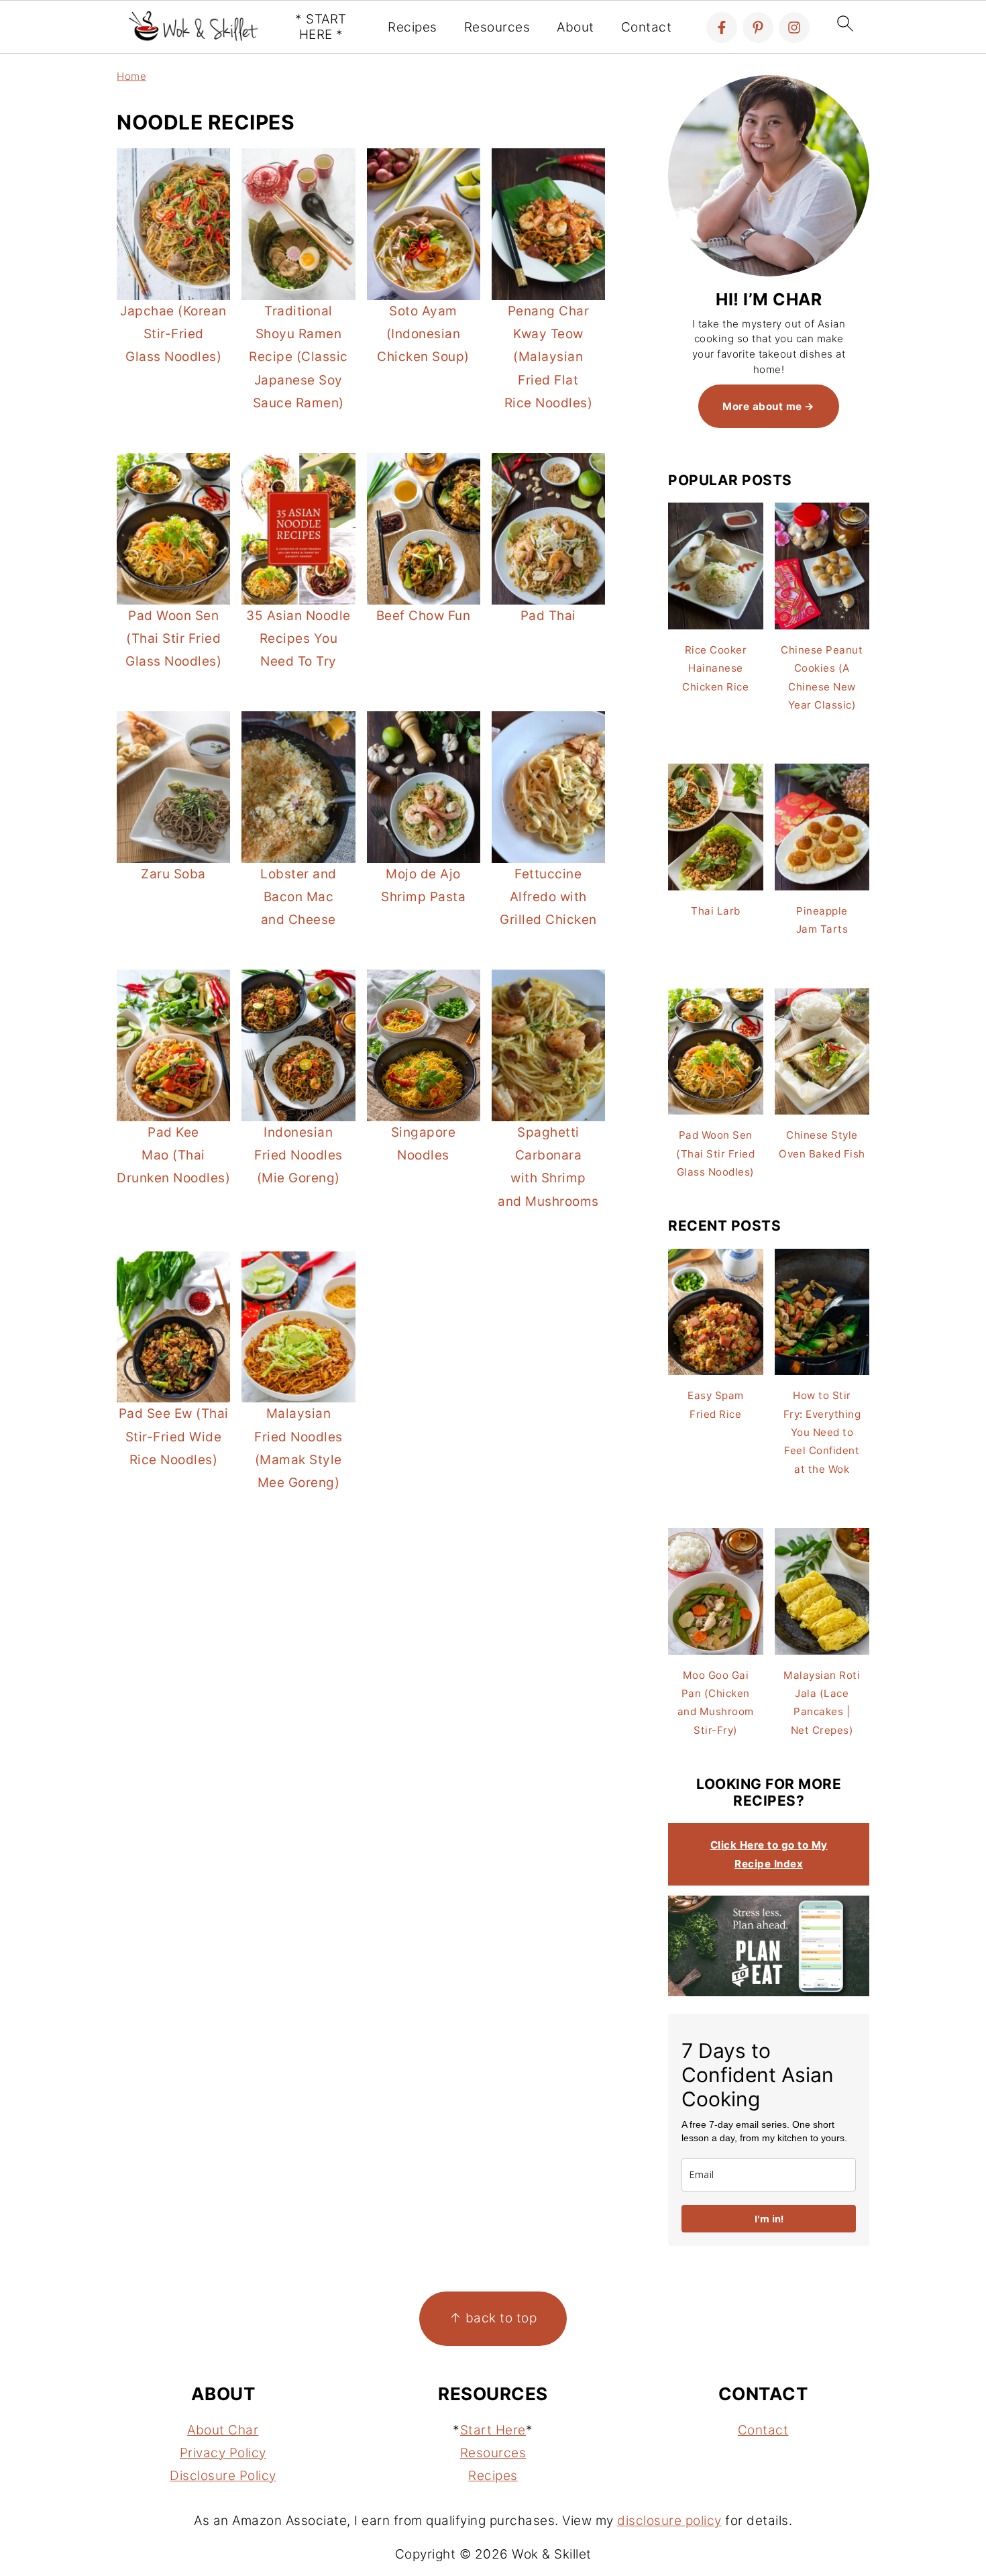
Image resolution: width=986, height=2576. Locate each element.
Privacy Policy (223, 2453)
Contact (647, 28)
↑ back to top (493, 2318)
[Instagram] (794, 28)
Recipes (413, 28)
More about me (762, 406)
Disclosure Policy (223, 2476)
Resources (497, 28)
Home (131, 76)
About (576, 28)
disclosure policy (669, 2521)
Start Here (493, 2430)
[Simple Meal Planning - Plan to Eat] (769, 1993)
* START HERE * (321, 27)
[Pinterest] (758, 28)
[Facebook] (722, 28)
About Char (223, 2430)
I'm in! (769, 2219)
